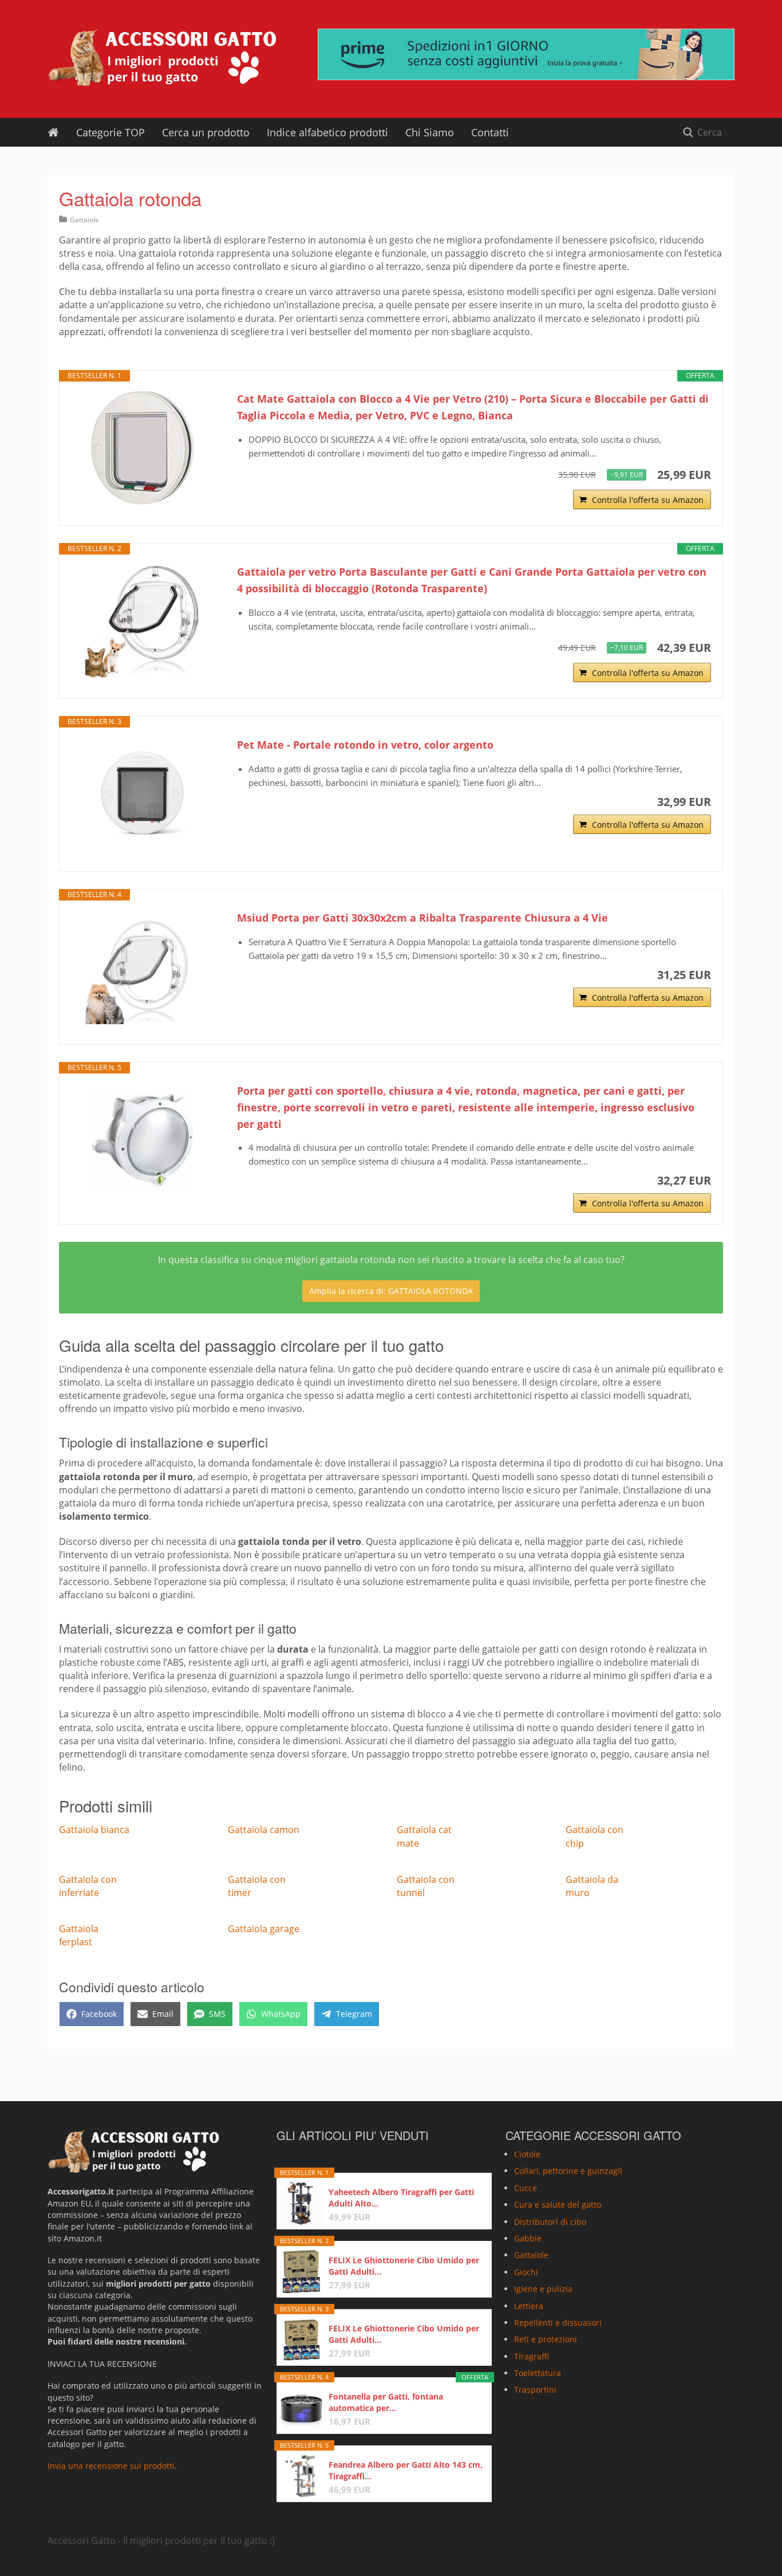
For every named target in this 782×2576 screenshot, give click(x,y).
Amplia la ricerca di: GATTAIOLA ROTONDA (391, 1291)
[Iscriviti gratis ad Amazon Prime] (526, 54)
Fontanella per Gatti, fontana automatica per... (386, 2402)
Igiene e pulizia (543, 2289)
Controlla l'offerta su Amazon (648, 500)
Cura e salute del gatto (558, 2205)
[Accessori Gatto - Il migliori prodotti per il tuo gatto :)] (162, 57)
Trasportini (535, 2390)
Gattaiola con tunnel (426, 1886)
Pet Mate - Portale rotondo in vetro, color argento (365, 745)
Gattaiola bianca (94, 1830)
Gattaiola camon (264, 1830)
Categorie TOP (110, 132)
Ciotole (527, 2154)
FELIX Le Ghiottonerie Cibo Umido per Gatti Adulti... (404, 2266)
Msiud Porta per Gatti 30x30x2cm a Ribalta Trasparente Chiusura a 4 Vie (422, 918)
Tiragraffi (532, 2356)
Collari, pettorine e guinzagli (568, 2171)
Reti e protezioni (546, 2339)
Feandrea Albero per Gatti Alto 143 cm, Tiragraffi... (406, 2470)
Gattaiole (84, 220)
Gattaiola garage (264, 1929)
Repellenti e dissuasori (558, 2323)
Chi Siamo (430, 132)
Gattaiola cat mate (424, 1836)
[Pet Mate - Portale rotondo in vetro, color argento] (143, 794)
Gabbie (528, 2238)
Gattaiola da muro (592, 1886)
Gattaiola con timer (257, 1886)
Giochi (526, 2272)
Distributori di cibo (550, 2221)
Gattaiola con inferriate (88, 1886)
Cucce (526, 2188)
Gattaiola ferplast (79, 1935)
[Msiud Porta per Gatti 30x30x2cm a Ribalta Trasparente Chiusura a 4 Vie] (143, 967)
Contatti (490, 132)
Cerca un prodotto (206, 132)
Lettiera (529, 2305)
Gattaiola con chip (595, 1836)
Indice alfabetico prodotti (327, 132)
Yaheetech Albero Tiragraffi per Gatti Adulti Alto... (401, 2198)
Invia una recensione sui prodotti (111, 2466)
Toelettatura (538, 2373)
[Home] (53, 132)
